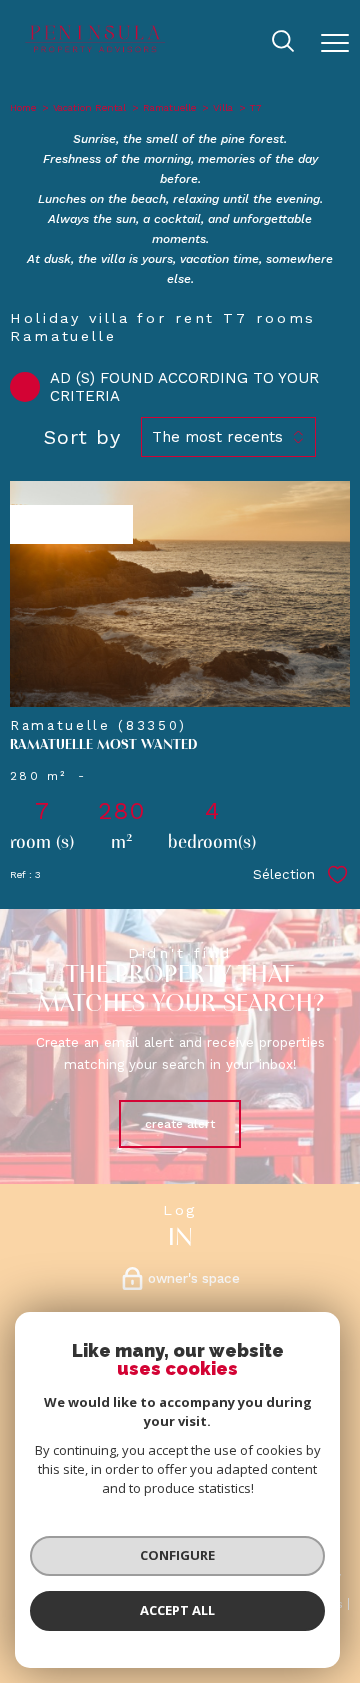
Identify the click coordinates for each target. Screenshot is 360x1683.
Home (23, 107)
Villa (223, 107)
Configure (177, 1555)
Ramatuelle (169, 107)
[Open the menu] (335, 43)
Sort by (82, 437)
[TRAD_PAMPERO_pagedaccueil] (96, 52)
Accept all (177, 1610)
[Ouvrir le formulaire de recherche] (283, 43)
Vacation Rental (89, 107)
